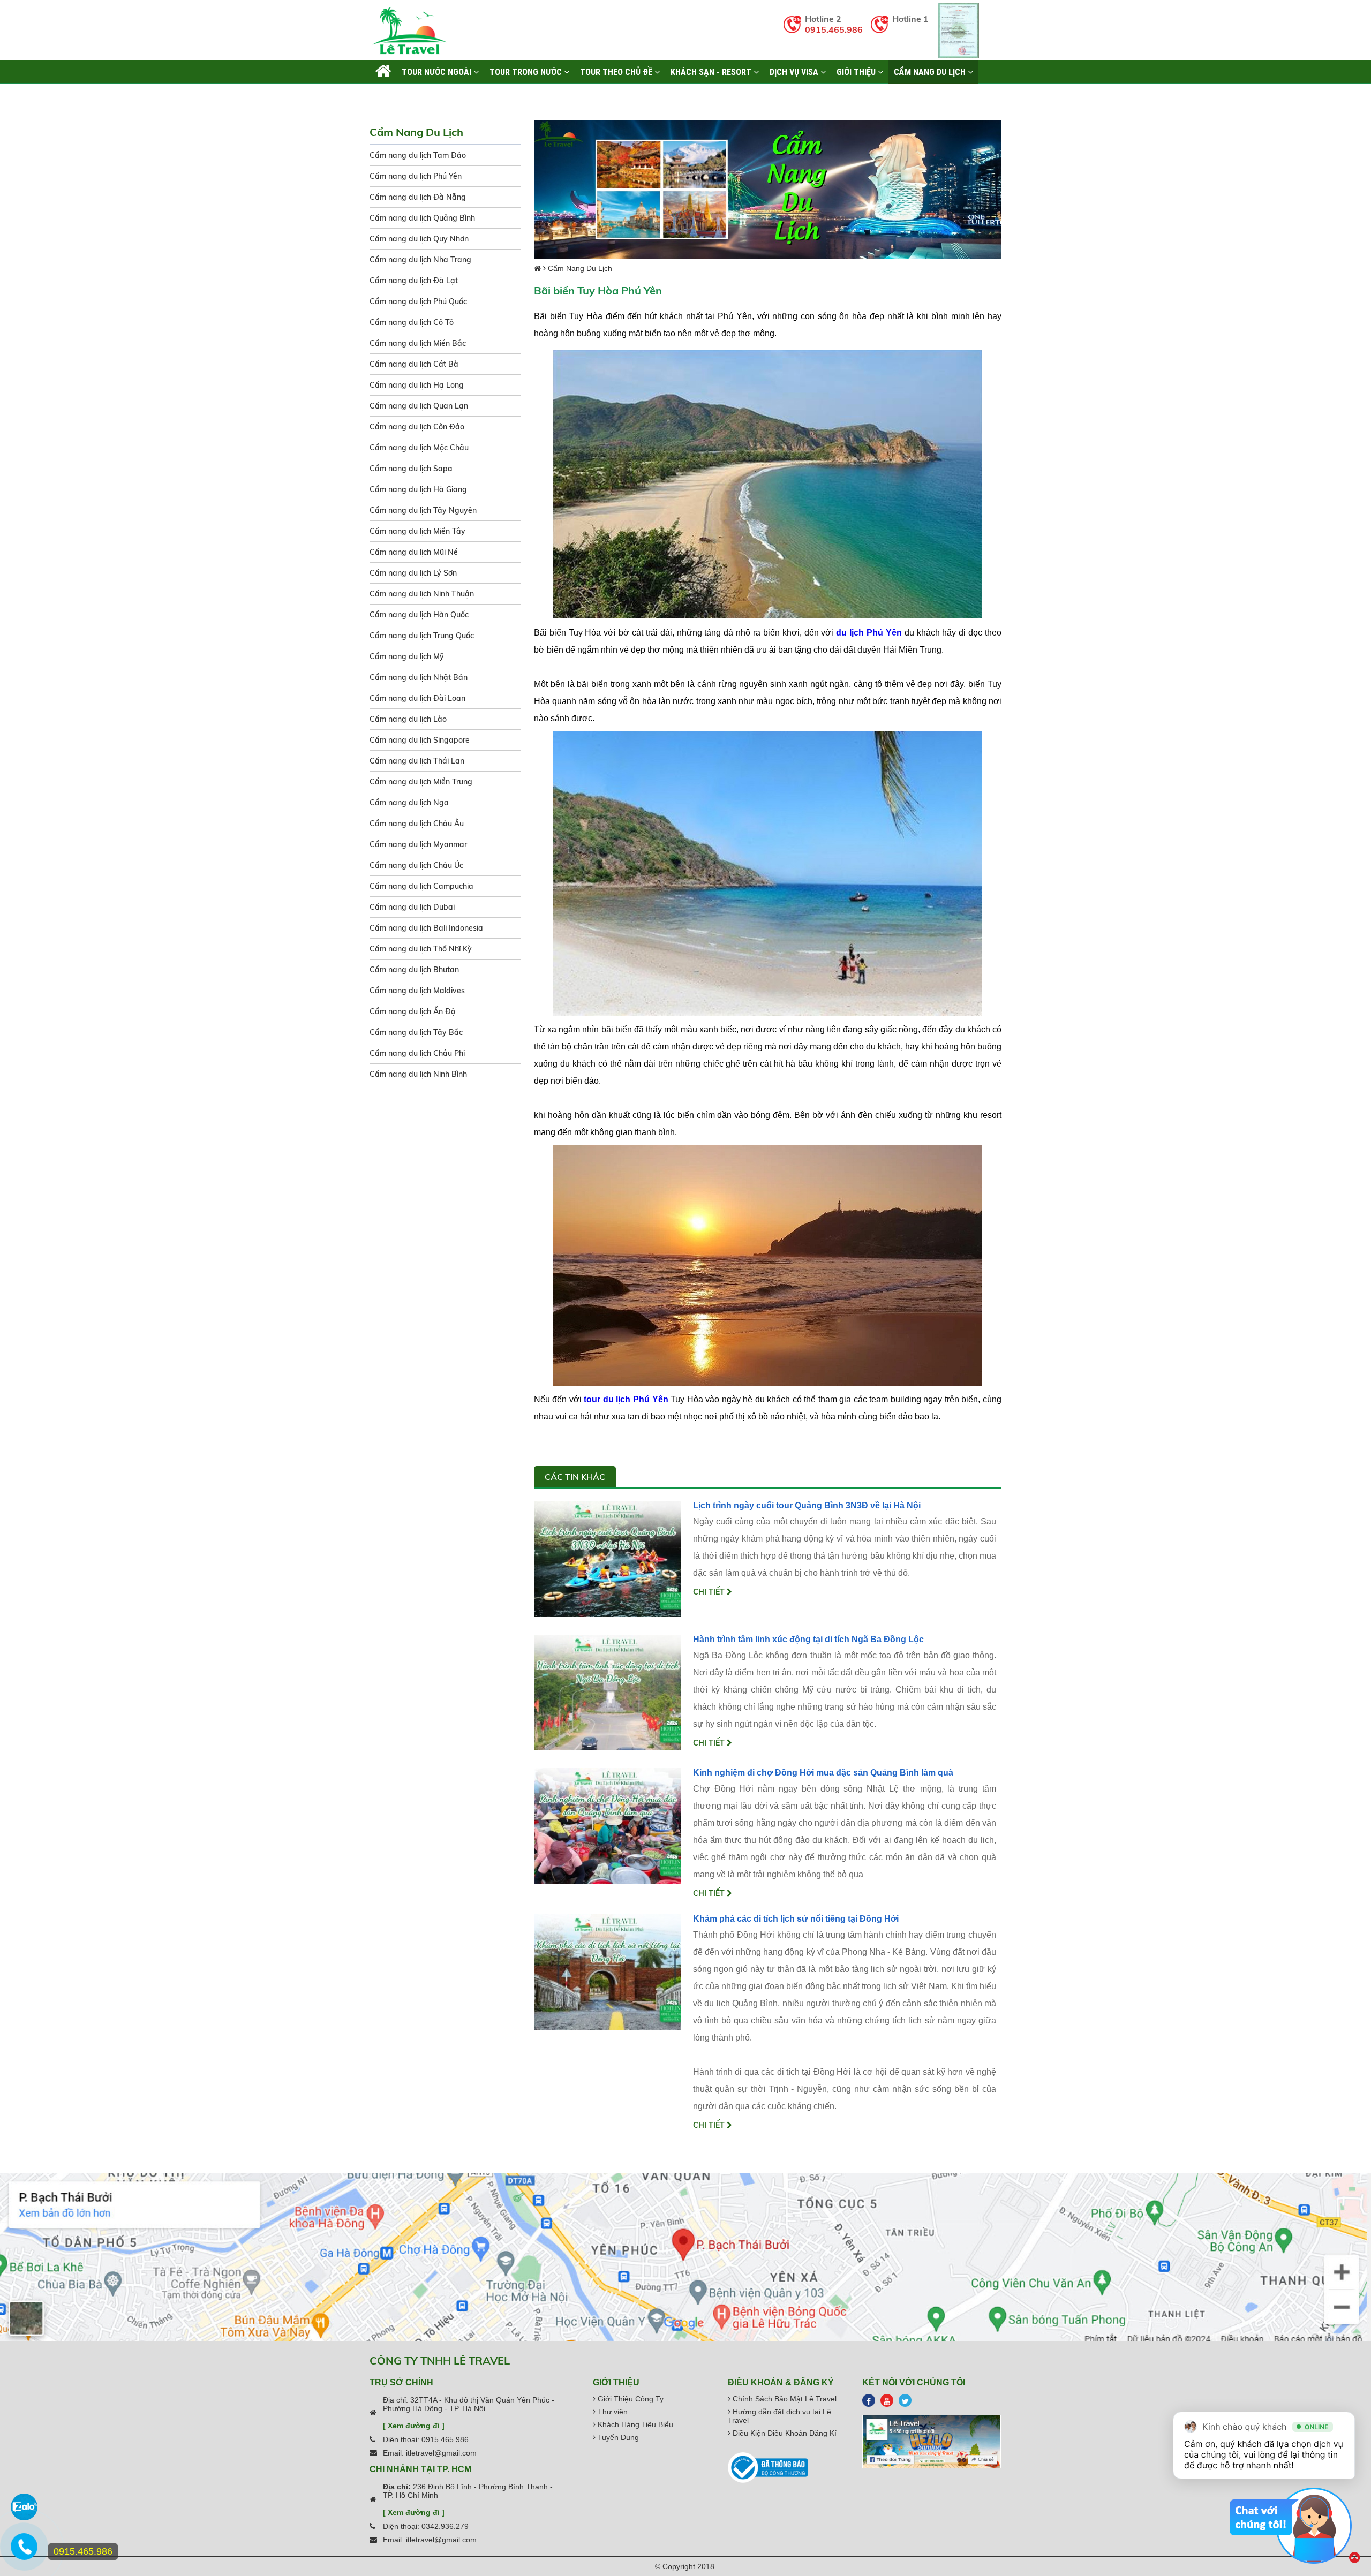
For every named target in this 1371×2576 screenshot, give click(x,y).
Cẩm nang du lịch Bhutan (414, 970)
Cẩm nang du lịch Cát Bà (414, 364)
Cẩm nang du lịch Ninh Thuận (422, 594)
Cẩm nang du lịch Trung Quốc (422, 636)
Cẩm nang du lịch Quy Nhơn (419, 239)
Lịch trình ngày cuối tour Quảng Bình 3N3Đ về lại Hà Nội (807, 1505)
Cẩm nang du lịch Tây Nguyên (423, 510)
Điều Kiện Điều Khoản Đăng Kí (784, 2433)
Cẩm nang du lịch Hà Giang (418, 489)
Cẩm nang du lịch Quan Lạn (419, 406)
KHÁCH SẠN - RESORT (712, 72)
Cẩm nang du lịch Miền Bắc (418, 343)
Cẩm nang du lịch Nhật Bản (419, 677)
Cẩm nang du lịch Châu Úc (416, 865)
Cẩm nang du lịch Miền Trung (421, 782)
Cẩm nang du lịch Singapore (420, 740)
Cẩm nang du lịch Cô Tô (412, 322)
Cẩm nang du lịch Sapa (411, 469)
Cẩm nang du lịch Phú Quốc (418, 301)
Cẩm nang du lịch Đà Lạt (414, 281)
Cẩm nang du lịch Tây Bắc (416, 1032)
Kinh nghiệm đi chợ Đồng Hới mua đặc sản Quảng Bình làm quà (823, 1773)
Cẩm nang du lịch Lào (408, 719)
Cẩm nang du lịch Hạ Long (417, 385)
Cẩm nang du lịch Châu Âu (417, 824)
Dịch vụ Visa (795, 72)
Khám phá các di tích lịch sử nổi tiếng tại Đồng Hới (796, 1919)
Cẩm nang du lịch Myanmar (418, 844)
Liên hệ (389, 96)
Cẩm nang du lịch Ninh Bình (418, 1074)
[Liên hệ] (24, 2552)
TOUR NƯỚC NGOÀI (438, 72)
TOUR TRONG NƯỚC (527, 72)
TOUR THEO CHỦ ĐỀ (617, 72)
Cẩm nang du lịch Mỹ (407, 656)
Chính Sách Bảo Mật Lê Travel (784, 2399)
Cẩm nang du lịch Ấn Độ (412, 1011)
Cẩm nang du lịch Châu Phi (417, 1053)
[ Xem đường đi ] (414, 2426)
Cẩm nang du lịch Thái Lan (417, 761)
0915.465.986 (834, 29)
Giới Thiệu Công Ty (630, 2399)
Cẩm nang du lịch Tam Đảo (418, 155)
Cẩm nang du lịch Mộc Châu (419, 448)
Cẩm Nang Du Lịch (931, 72)
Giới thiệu (857, 72)
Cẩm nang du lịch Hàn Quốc (419, 615)
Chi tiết (710, 1592)
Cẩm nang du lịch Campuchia (421, 886)
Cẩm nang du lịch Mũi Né (414, 552)
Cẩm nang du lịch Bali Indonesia (426, 928)
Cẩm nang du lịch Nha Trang (420, 260)
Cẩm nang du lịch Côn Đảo (417, 427)
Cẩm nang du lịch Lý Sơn (413, 573)
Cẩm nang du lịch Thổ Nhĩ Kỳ (421, 949)
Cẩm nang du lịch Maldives (417, 991)
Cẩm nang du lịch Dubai (412, 907)
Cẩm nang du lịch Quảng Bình (422, 218)
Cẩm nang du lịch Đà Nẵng (418, 197)
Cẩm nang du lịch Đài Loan (417, 698)
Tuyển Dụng (617, 2437)
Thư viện (612, 2412)
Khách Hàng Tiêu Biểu (634, 2424)
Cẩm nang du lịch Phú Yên (416, 176)
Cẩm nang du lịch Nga (409, 803)
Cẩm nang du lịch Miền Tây (417, 531)
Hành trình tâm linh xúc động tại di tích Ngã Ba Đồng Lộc (808, 1639)
